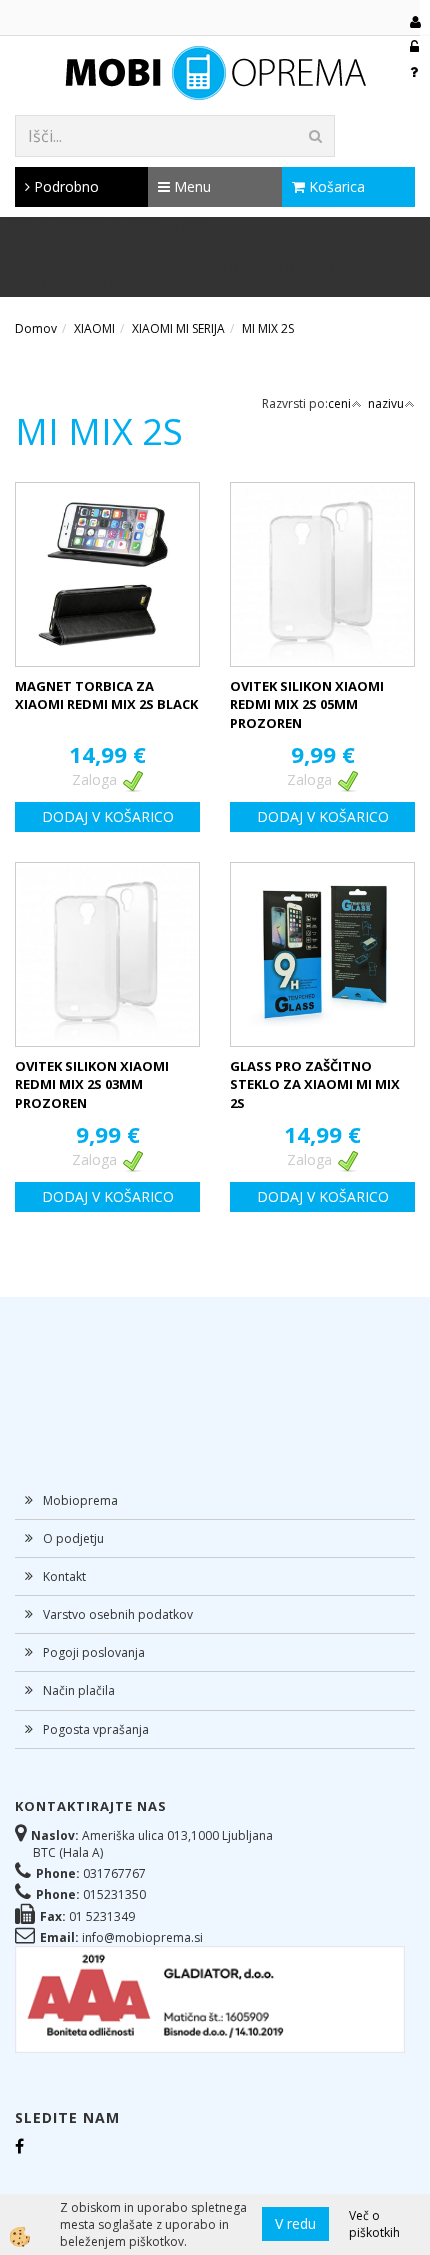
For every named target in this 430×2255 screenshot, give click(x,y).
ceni (339, 403)
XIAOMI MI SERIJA (178, 328)
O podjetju (73, 1538)
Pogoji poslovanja (94, 1652)
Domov (36, 328)
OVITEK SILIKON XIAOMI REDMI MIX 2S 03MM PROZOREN (92, 1084)
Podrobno (64, 186)
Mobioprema (80, 1500)
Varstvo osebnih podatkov (118, 1614)
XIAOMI (94, 328)
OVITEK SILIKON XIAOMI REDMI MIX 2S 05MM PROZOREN (307, 704)
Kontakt (64, 1576)
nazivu (386, 403)
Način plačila (79, 1690)
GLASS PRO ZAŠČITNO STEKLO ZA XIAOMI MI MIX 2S (315, 1084)
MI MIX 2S (268, 328)
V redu (295, 2223)
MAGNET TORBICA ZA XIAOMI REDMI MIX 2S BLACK (106, 695)
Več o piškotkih (374, 2224)
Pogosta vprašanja (96, 1729)
